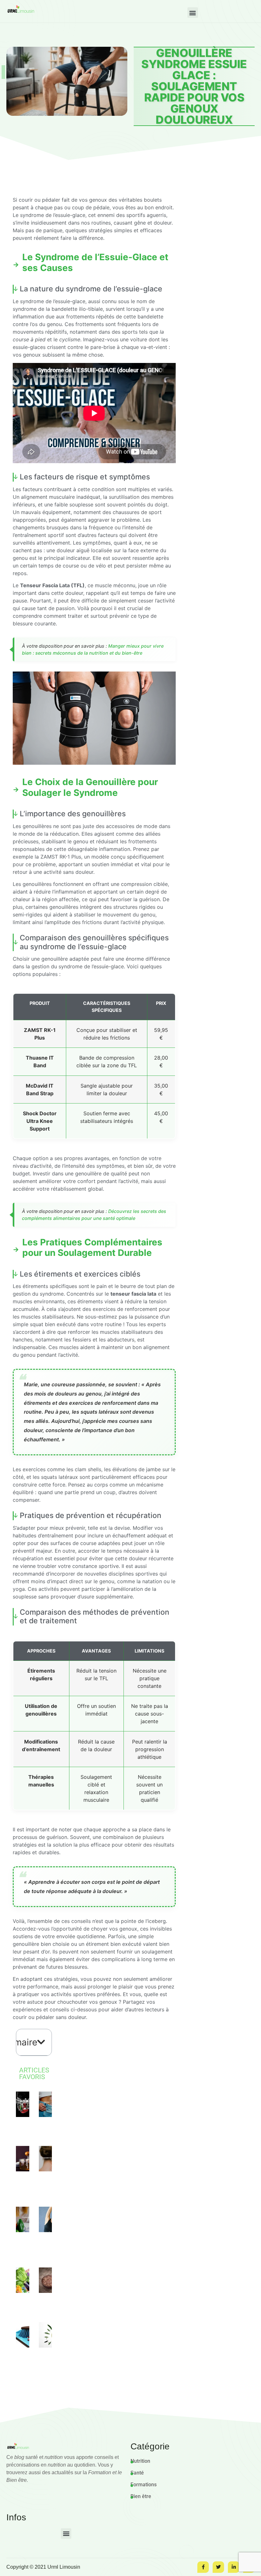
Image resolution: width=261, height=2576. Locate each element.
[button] (193, 13)
